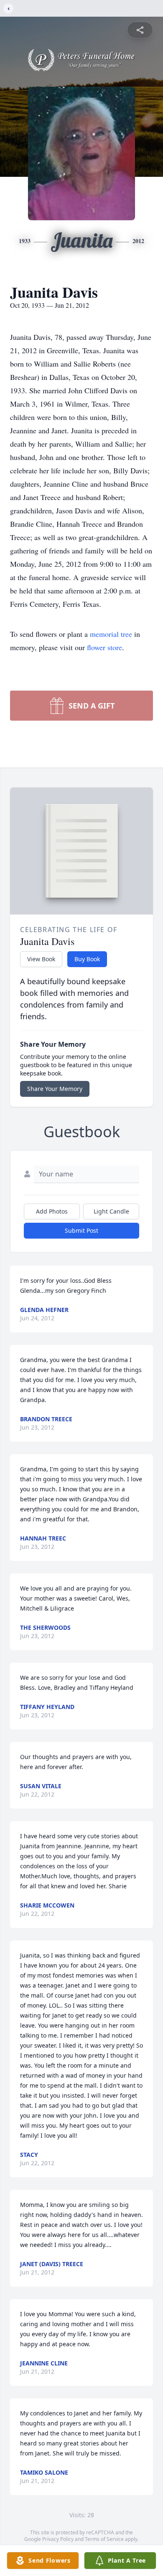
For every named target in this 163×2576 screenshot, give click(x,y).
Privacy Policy (58, 2539)
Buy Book (87, 959)
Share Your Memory (55, 1089)
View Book (41, 959)
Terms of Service (104, 2539)
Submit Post (81, 1230)
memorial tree (111, 634)
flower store (104, 647)
